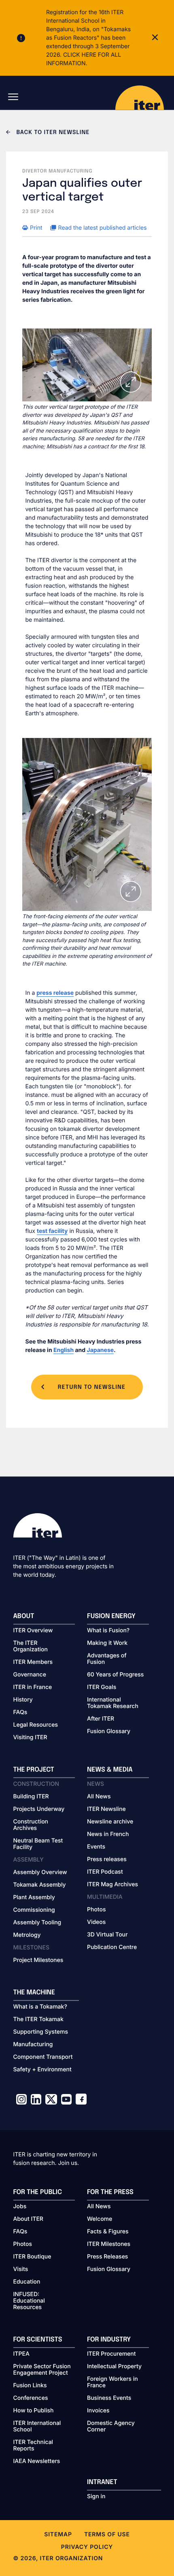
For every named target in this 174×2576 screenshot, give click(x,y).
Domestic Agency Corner (111, 2427)
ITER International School (37, 2427)
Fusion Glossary (109, 1732)
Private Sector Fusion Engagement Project (42, 2370)
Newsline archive (110, 1822)
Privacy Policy (87, 2547)
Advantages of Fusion (107, 1659)
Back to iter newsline (52, 133)
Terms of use (107, 2534)
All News (99, 1797)
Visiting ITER (30, 1738)
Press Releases (107, 2257)
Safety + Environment (42, 2070)
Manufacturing (33, 2045)
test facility (52, 1231)
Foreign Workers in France (112, 2382)
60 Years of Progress (115, 1675)
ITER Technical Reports (33, 2446)
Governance (30, 1675)
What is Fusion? (108, 1631)
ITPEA (21, 2354)
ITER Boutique (32, 2257)
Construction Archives (31, 1825)
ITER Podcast (105, 1872)
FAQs (20, 1712)
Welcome (100, 2219)
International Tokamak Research (113, 1703)
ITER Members (33, 1662)
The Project (34, 1770)
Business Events (109, 2398)
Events (96, 1847)
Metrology (27, 1935)
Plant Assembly (34, 1898)
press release (55, 993)
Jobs (20, 2207)
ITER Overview (33, 1631)
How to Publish (34, 2411)
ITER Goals (102, 1687)
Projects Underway (39, 1809)
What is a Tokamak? (40, 2007)
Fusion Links (30, 2386)
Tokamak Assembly (40, 1885)
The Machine (34, 1993)
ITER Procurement (111, 2354)
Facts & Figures (108, 2232)
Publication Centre (112, 1947)
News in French (108, 1834)
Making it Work (107, 1643)
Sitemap (58, 2534)
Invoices (98, 2411)
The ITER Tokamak (38, 2019)
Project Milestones (38, 1960)
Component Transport (43, 2057)
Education (27, 2282)
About (24, 1616)
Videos (96, 1922)
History (23, 1700)
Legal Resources (36, 1725)
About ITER (28, 2219)
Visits (21, 2269)
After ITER (101, 1719)
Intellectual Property (114, 2367)
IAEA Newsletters (37, 2461)
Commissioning (34, 1910)
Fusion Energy (111, 1616)
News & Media (110, 1770)
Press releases (107, 1859)
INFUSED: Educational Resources (29, 2301)
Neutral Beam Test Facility (38, 1844)
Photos (96, 1910)
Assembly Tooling (37, 1923)
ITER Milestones (109, 2244)
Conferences (31, 2398)
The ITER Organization (31, 1646)
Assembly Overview (40, 1872)
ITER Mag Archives (112, 1885)
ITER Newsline (106, 1809)
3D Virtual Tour (107, 1935)
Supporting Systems (41, 2032)
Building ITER (31, 1797)
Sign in (96, 2497)
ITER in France (33, 1687)
